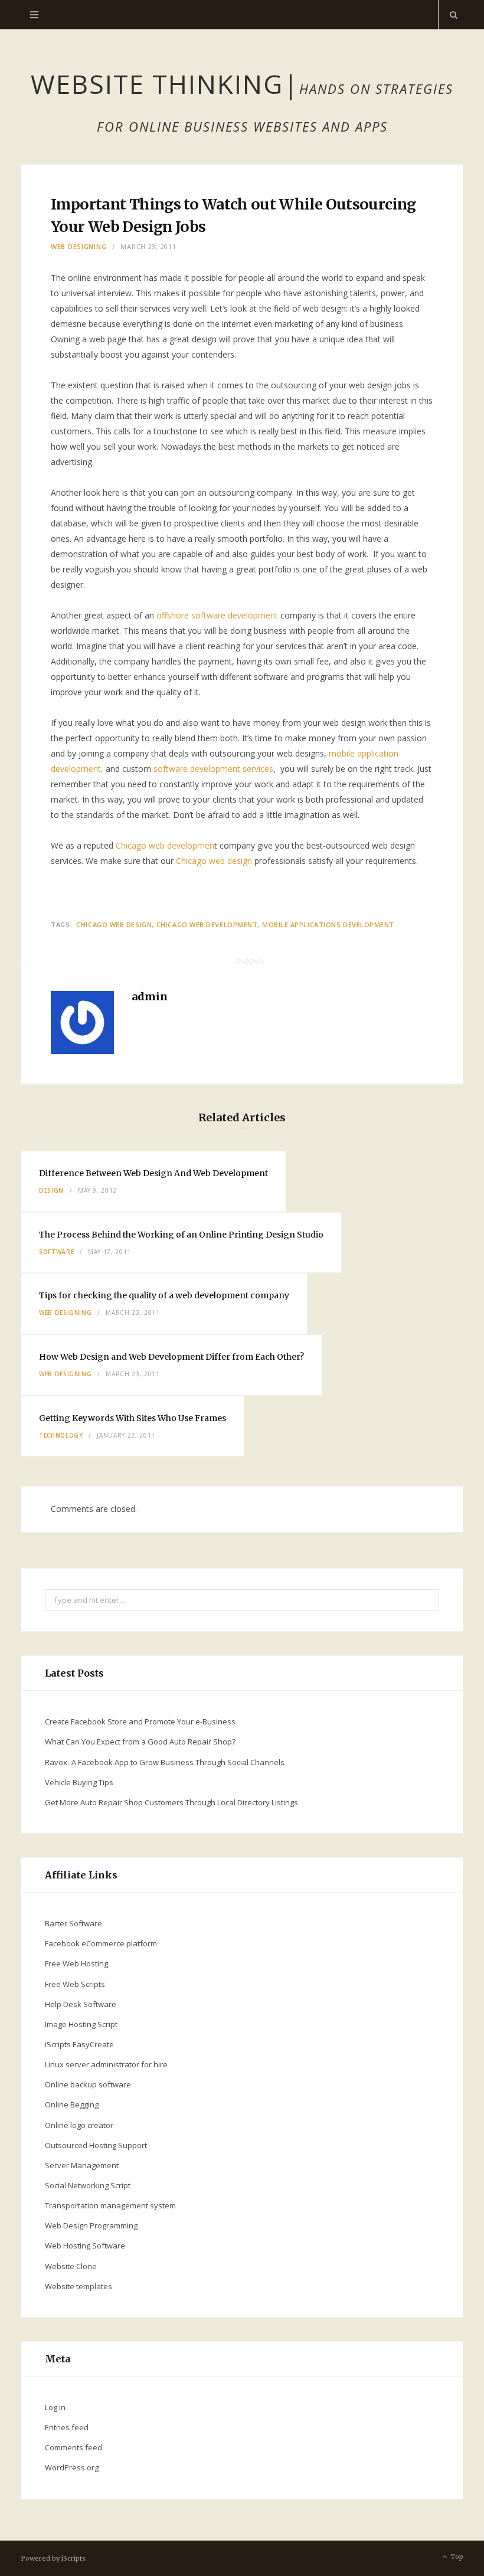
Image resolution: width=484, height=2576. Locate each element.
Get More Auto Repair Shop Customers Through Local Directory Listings (171, 1802)
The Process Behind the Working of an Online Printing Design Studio (181, 1235)
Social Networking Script (88, 2185)
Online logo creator (79, 2125)
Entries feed (67, 2427)
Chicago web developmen (165, 845)
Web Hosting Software (85, 2246)
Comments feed (73, 2447)
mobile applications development (328, 924)
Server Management (82, 2165)
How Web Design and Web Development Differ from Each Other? (171, 1357)
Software (56, 1252)
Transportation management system (110, 2205)
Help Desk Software (81, 2004)
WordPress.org (72, 2467)
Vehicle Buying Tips (79, 1782)
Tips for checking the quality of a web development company (164, 1295)
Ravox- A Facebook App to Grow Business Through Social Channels (165, 1762)
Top (456, 2557)
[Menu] (34, 15)
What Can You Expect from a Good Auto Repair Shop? (140, 1742)
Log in (55, 2407)
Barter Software (73, 1923)
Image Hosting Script (81, 2024)
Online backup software (88, 2084)
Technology (61, 1435)
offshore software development (217, 615)
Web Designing (79, 246)
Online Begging (72, 2104)
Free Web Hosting (76, 1963)
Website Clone (71, 2266)
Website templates (79, 2286)
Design (51, 1190)
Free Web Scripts (75, 1984)
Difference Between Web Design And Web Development (153, 1173)
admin (150, 996)
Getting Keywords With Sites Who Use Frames (133, 1418)
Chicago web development (207, 924)
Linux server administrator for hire (106, 2064)
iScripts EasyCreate (79, 2044)
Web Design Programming (91, 2225)
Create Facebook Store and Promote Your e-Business (140, 1721)
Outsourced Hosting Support (96, 2145)
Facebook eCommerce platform (101, 1943)
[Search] (451, 15)
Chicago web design (214, 861)
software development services (213, 769)
